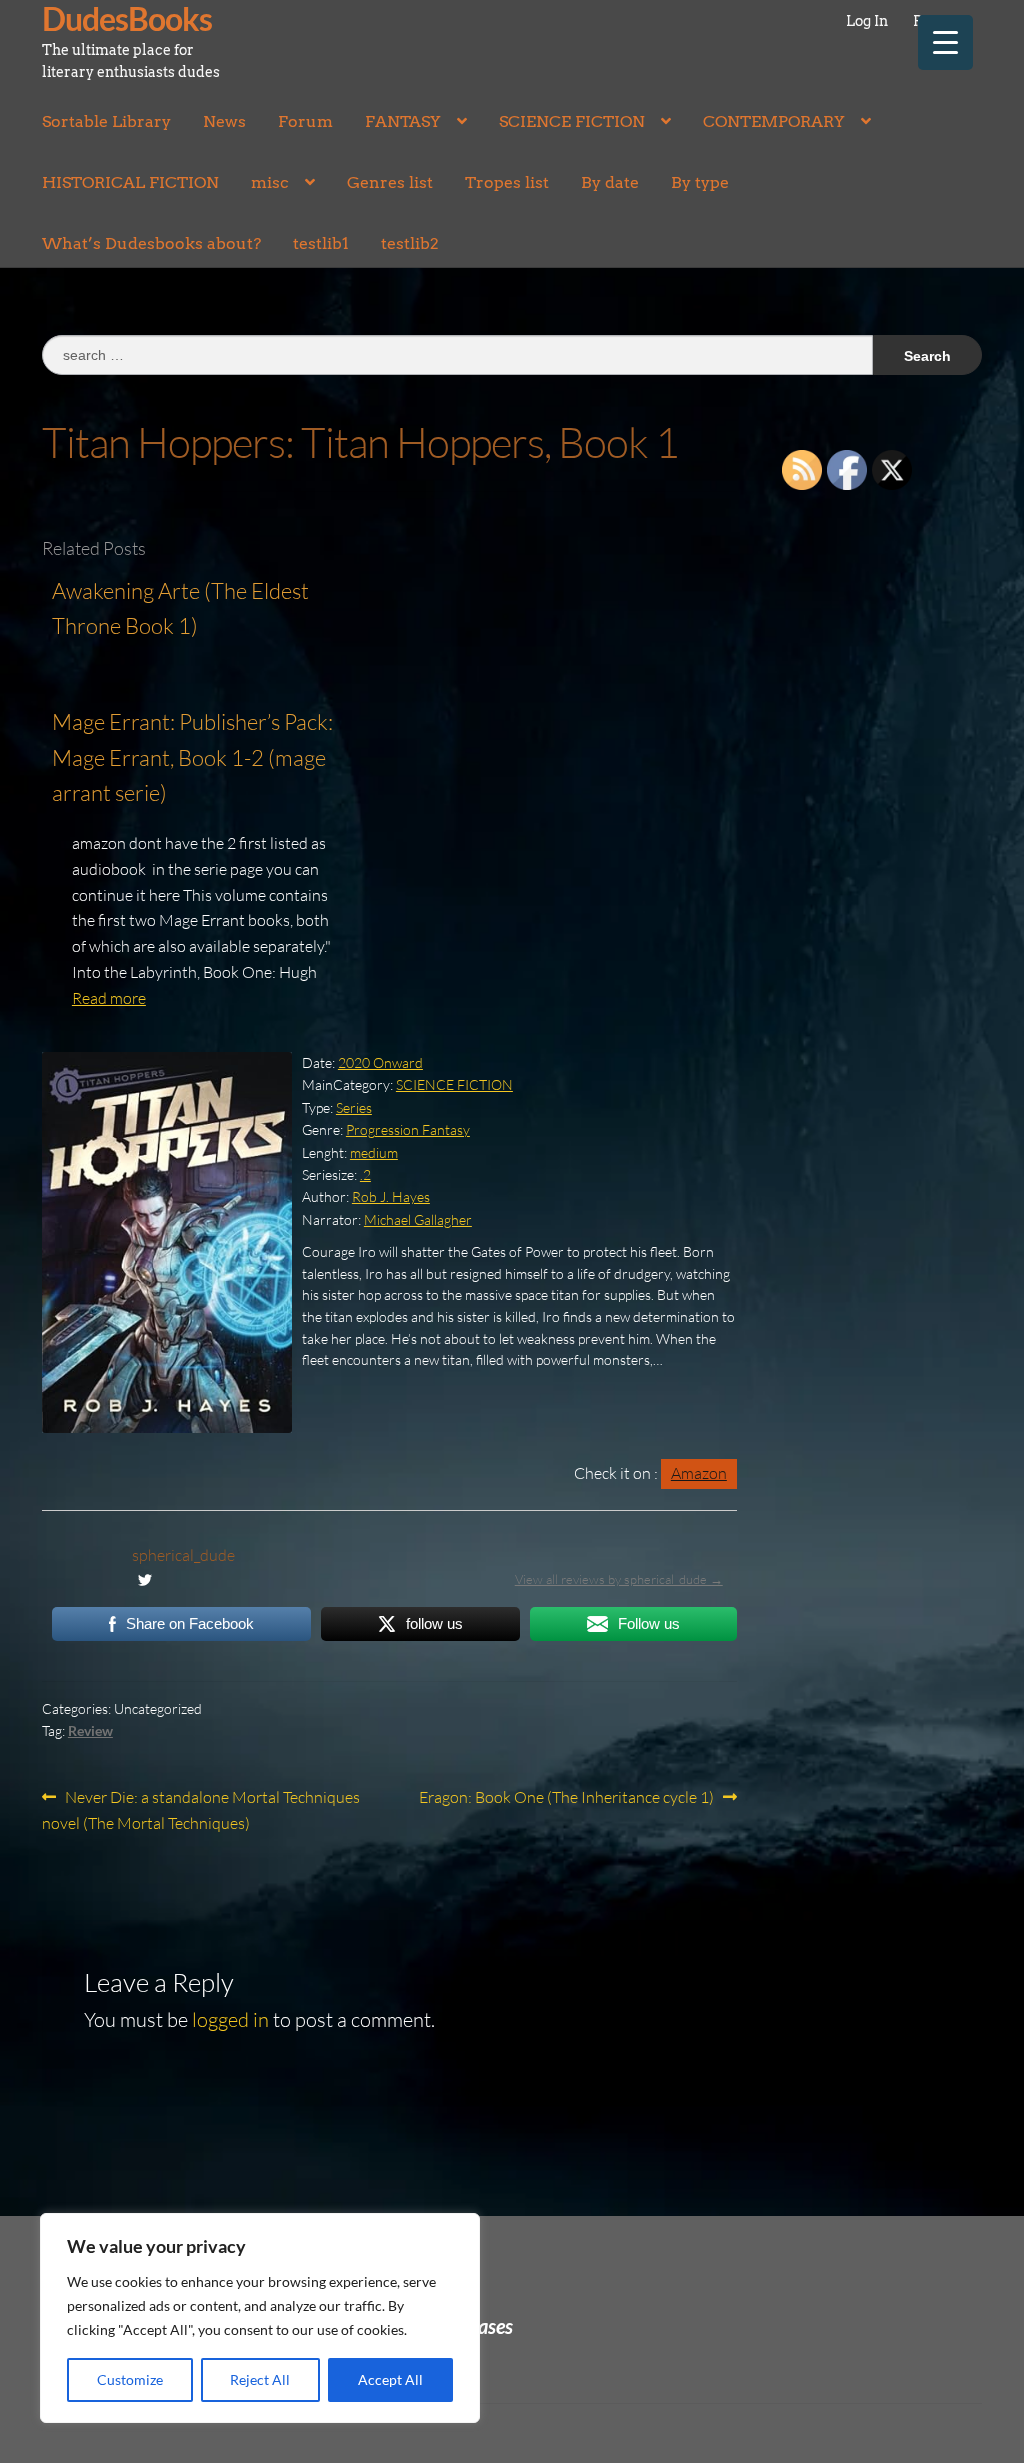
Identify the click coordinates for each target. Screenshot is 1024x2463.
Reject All (260, 2379)
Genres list (390, 182)
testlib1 (321, 243)
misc (270, 182)
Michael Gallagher (418, 1219)
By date (610, 182)
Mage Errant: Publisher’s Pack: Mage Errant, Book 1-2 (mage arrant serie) (192, 757)
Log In (867, 21)
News (224, 121)
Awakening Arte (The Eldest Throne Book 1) (180, 608)
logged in (230, 2019)
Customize (130, 2379)
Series (354, 1107)
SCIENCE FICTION (572, 121)
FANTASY (403, 121)
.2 (365, 1174)
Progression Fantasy (408, 1129)
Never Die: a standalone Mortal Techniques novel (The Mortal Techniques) (201, 1809)
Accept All (390, 2379)
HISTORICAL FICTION (130, 182)
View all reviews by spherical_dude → (619, 1579)
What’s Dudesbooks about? (151, 243)
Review (90, 1730)
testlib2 (410, 243)
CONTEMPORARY (774, 121)
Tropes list (507, 182)
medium (374, 1152)
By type (700, 182)
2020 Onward (380, 1062)
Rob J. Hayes (391, 1196)
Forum (305, 121)
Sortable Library (106, 121)
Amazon (699, 1473)
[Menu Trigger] (945, 42)
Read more (109, 998)
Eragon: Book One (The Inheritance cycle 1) (566, 1798)
